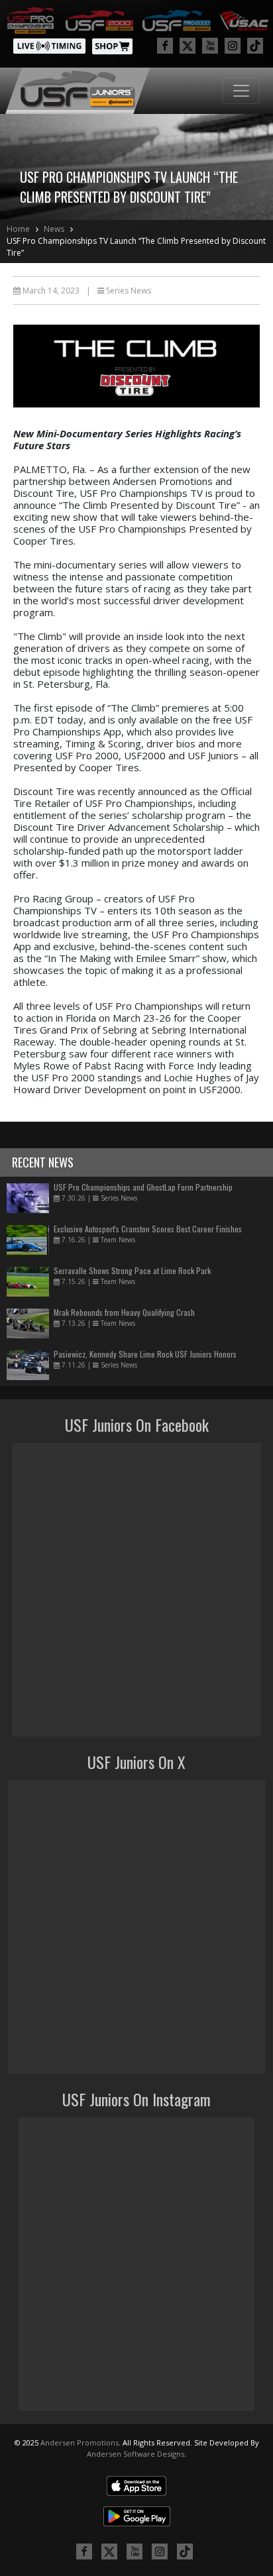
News (54, 229)
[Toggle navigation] (241, 91)
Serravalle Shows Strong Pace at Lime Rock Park (132, 1270)
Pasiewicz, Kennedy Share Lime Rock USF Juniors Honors (145, 1354)
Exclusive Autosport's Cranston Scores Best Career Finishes (148, 1229)
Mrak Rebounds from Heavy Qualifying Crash (124, 1312)
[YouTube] (210, 46)
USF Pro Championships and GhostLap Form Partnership (143, 1187)
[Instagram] (233, 46)
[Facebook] (165, 46)
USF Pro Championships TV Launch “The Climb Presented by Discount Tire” (136, 247)
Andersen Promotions (80, 2442)
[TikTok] (255, 46)
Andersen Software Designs (136, 2454)
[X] (188, 46)
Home (18, 229)
